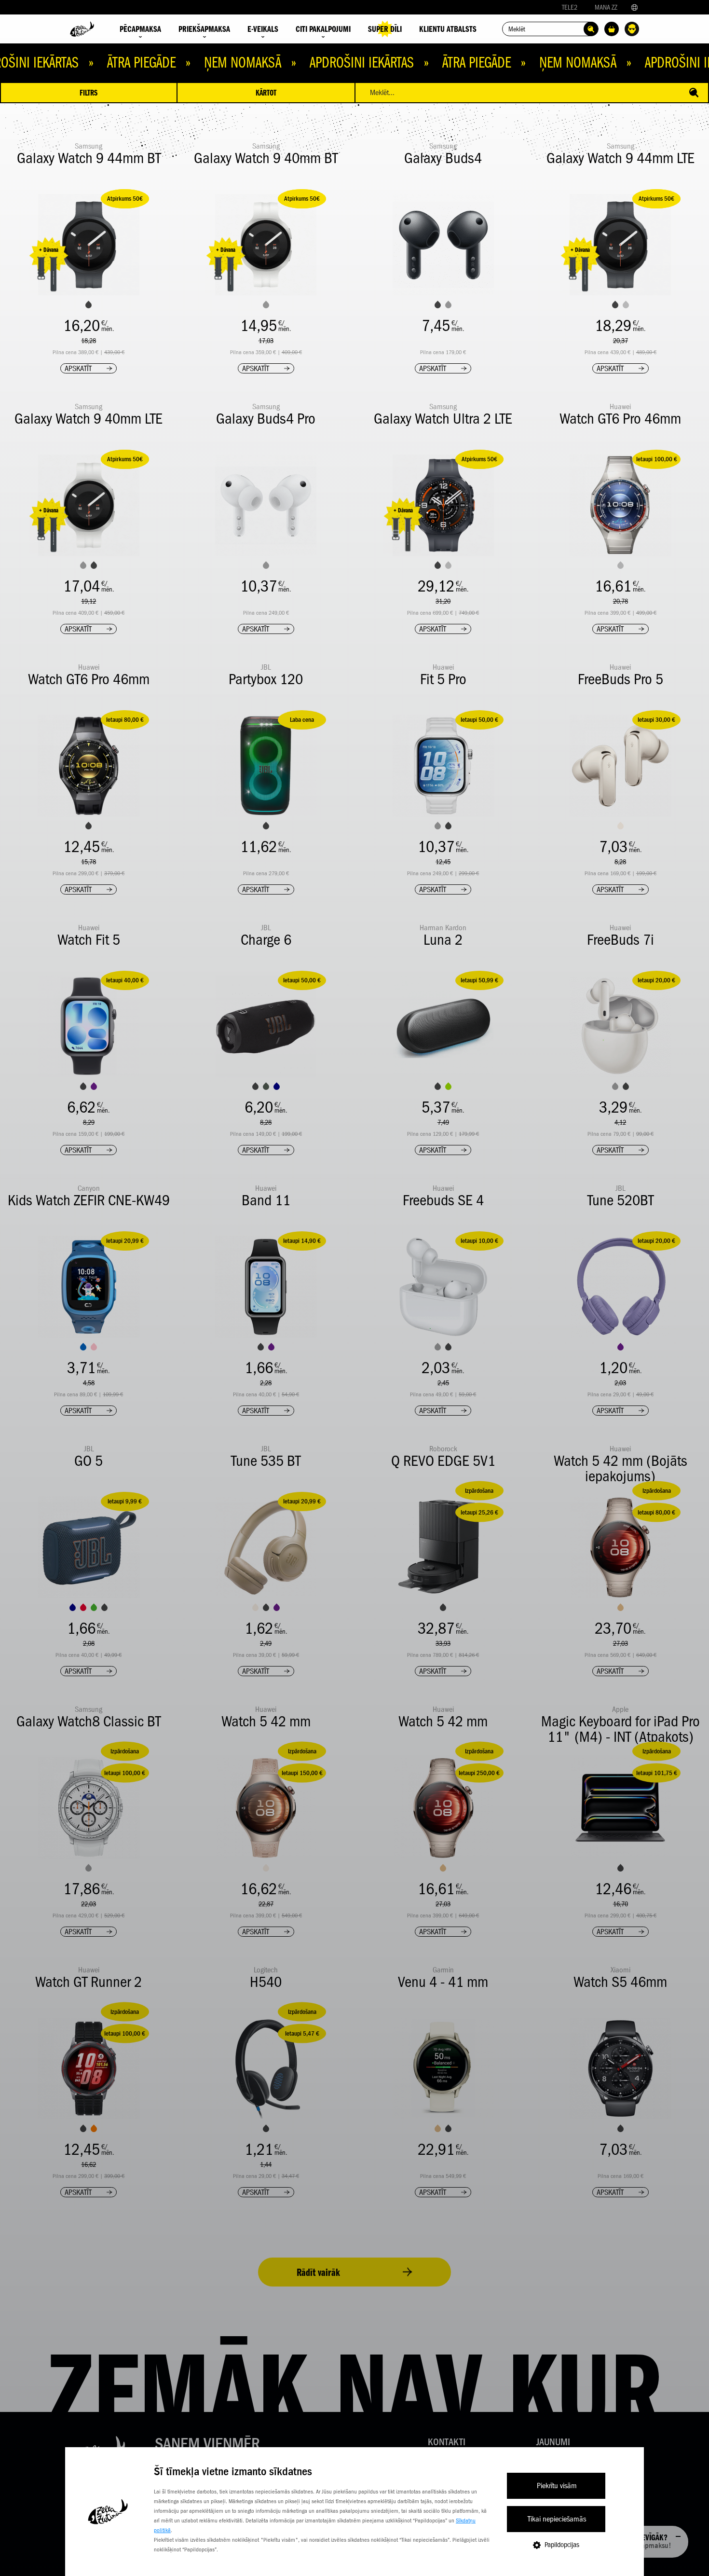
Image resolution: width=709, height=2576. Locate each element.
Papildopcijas (562, 2545)
